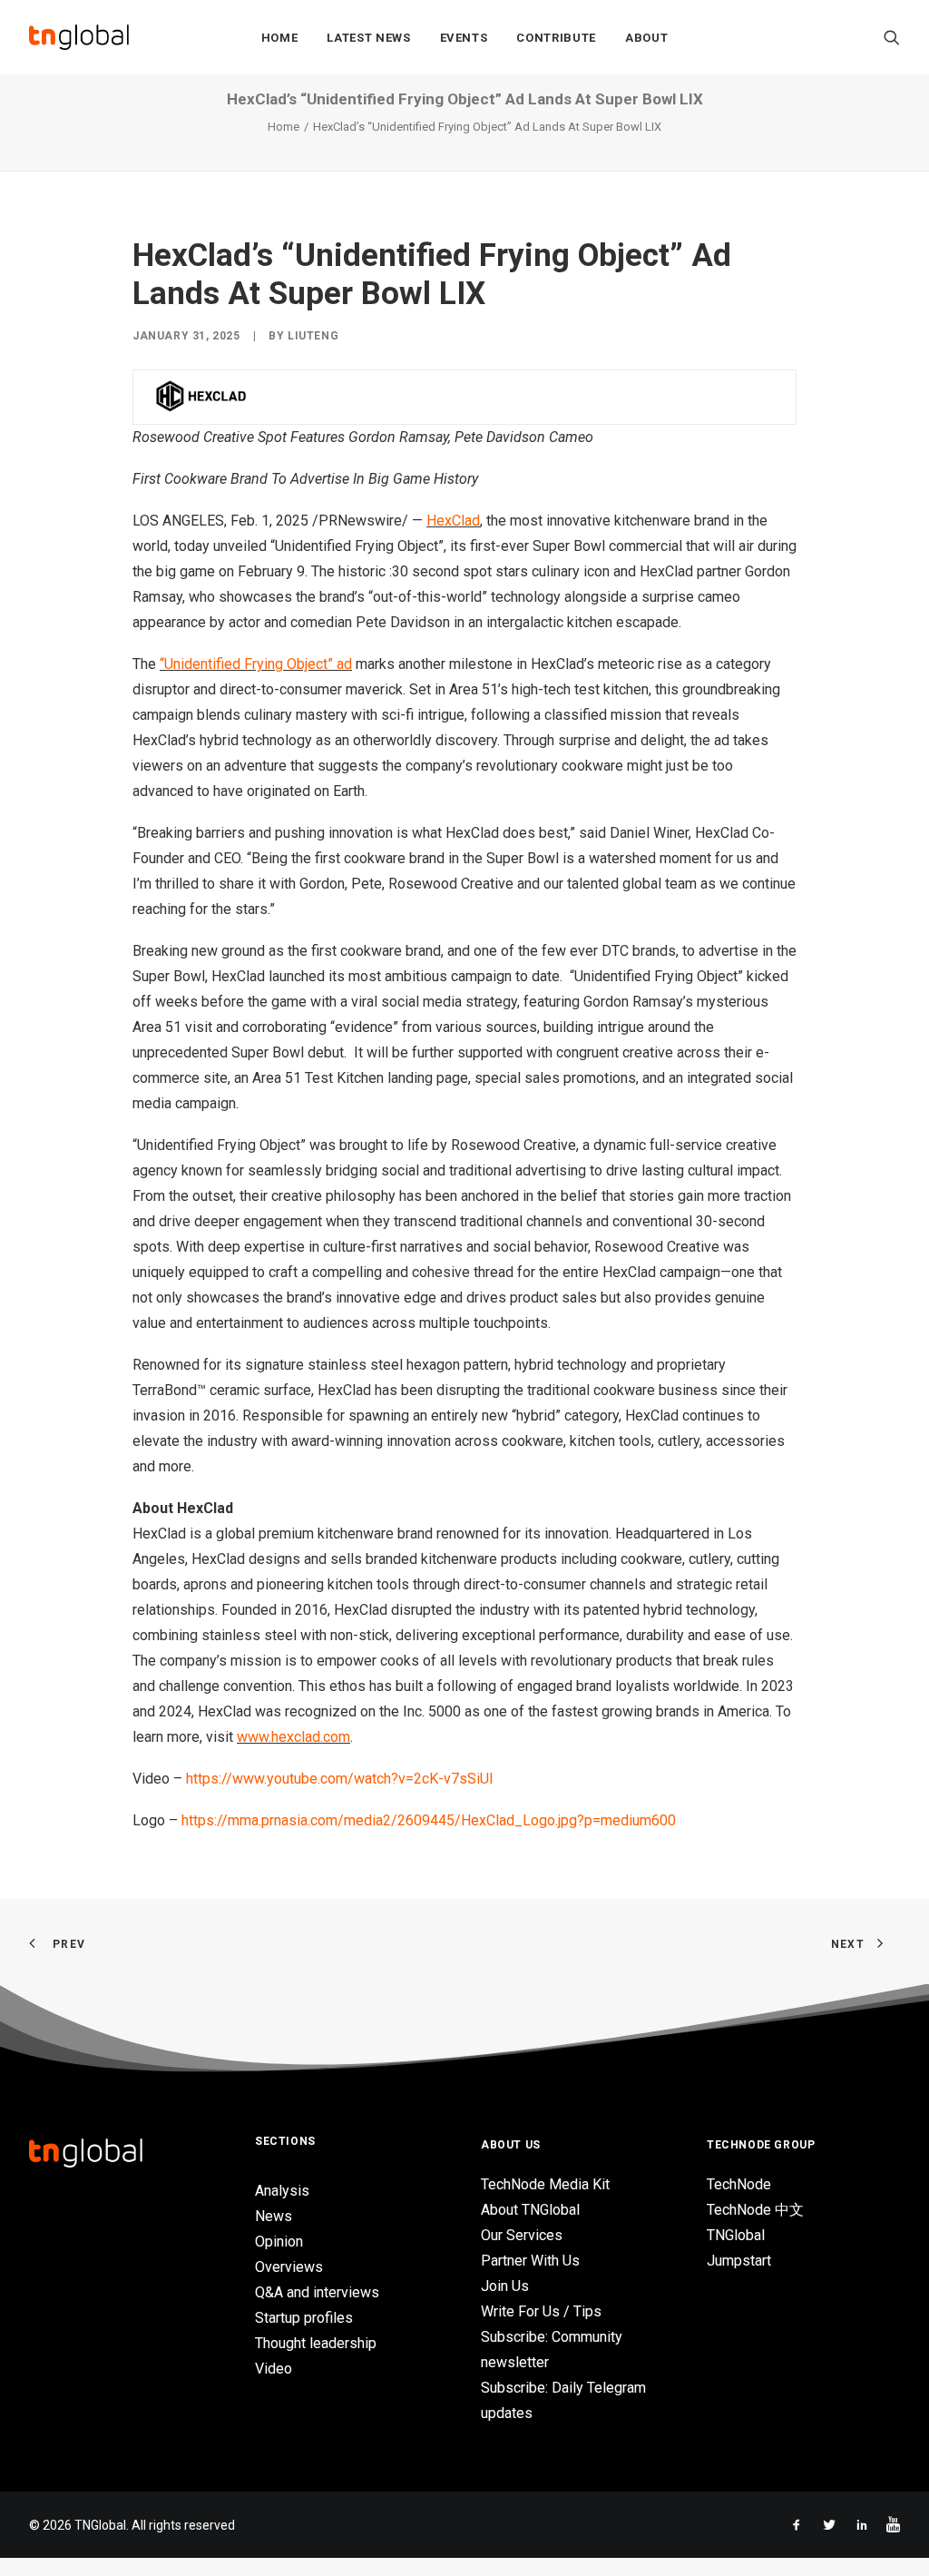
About (646, 38)
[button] (892, 37)
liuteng (313, 336)
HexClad (453, 521)
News (274, 2216)
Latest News (368, 38)
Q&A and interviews (317, 2292)
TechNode (739, 2184)
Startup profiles (304, 2318)
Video (274, 2369)
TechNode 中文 (755, 2210)
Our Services (522, 2235)
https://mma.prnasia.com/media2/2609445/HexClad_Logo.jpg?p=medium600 (429, 1820)
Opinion (279, 2242)
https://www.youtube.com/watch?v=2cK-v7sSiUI (340, 1779)
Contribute (556, 38)
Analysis (282, 2191)
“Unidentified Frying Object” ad (256, 664)
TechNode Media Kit (545, 2184)
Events (464, 38)
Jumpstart (739, 2261)
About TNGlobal (530, 2210)
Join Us (505, 2286)
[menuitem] (280, 37)
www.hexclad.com (293, 1737)
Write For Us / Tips (541, 2311)
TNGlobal (736, 2235)
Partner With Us (530, 2261)
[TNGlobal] (79, 37)
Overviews (289, 2267)
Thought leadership (316, 2343)
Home (280, 38)
